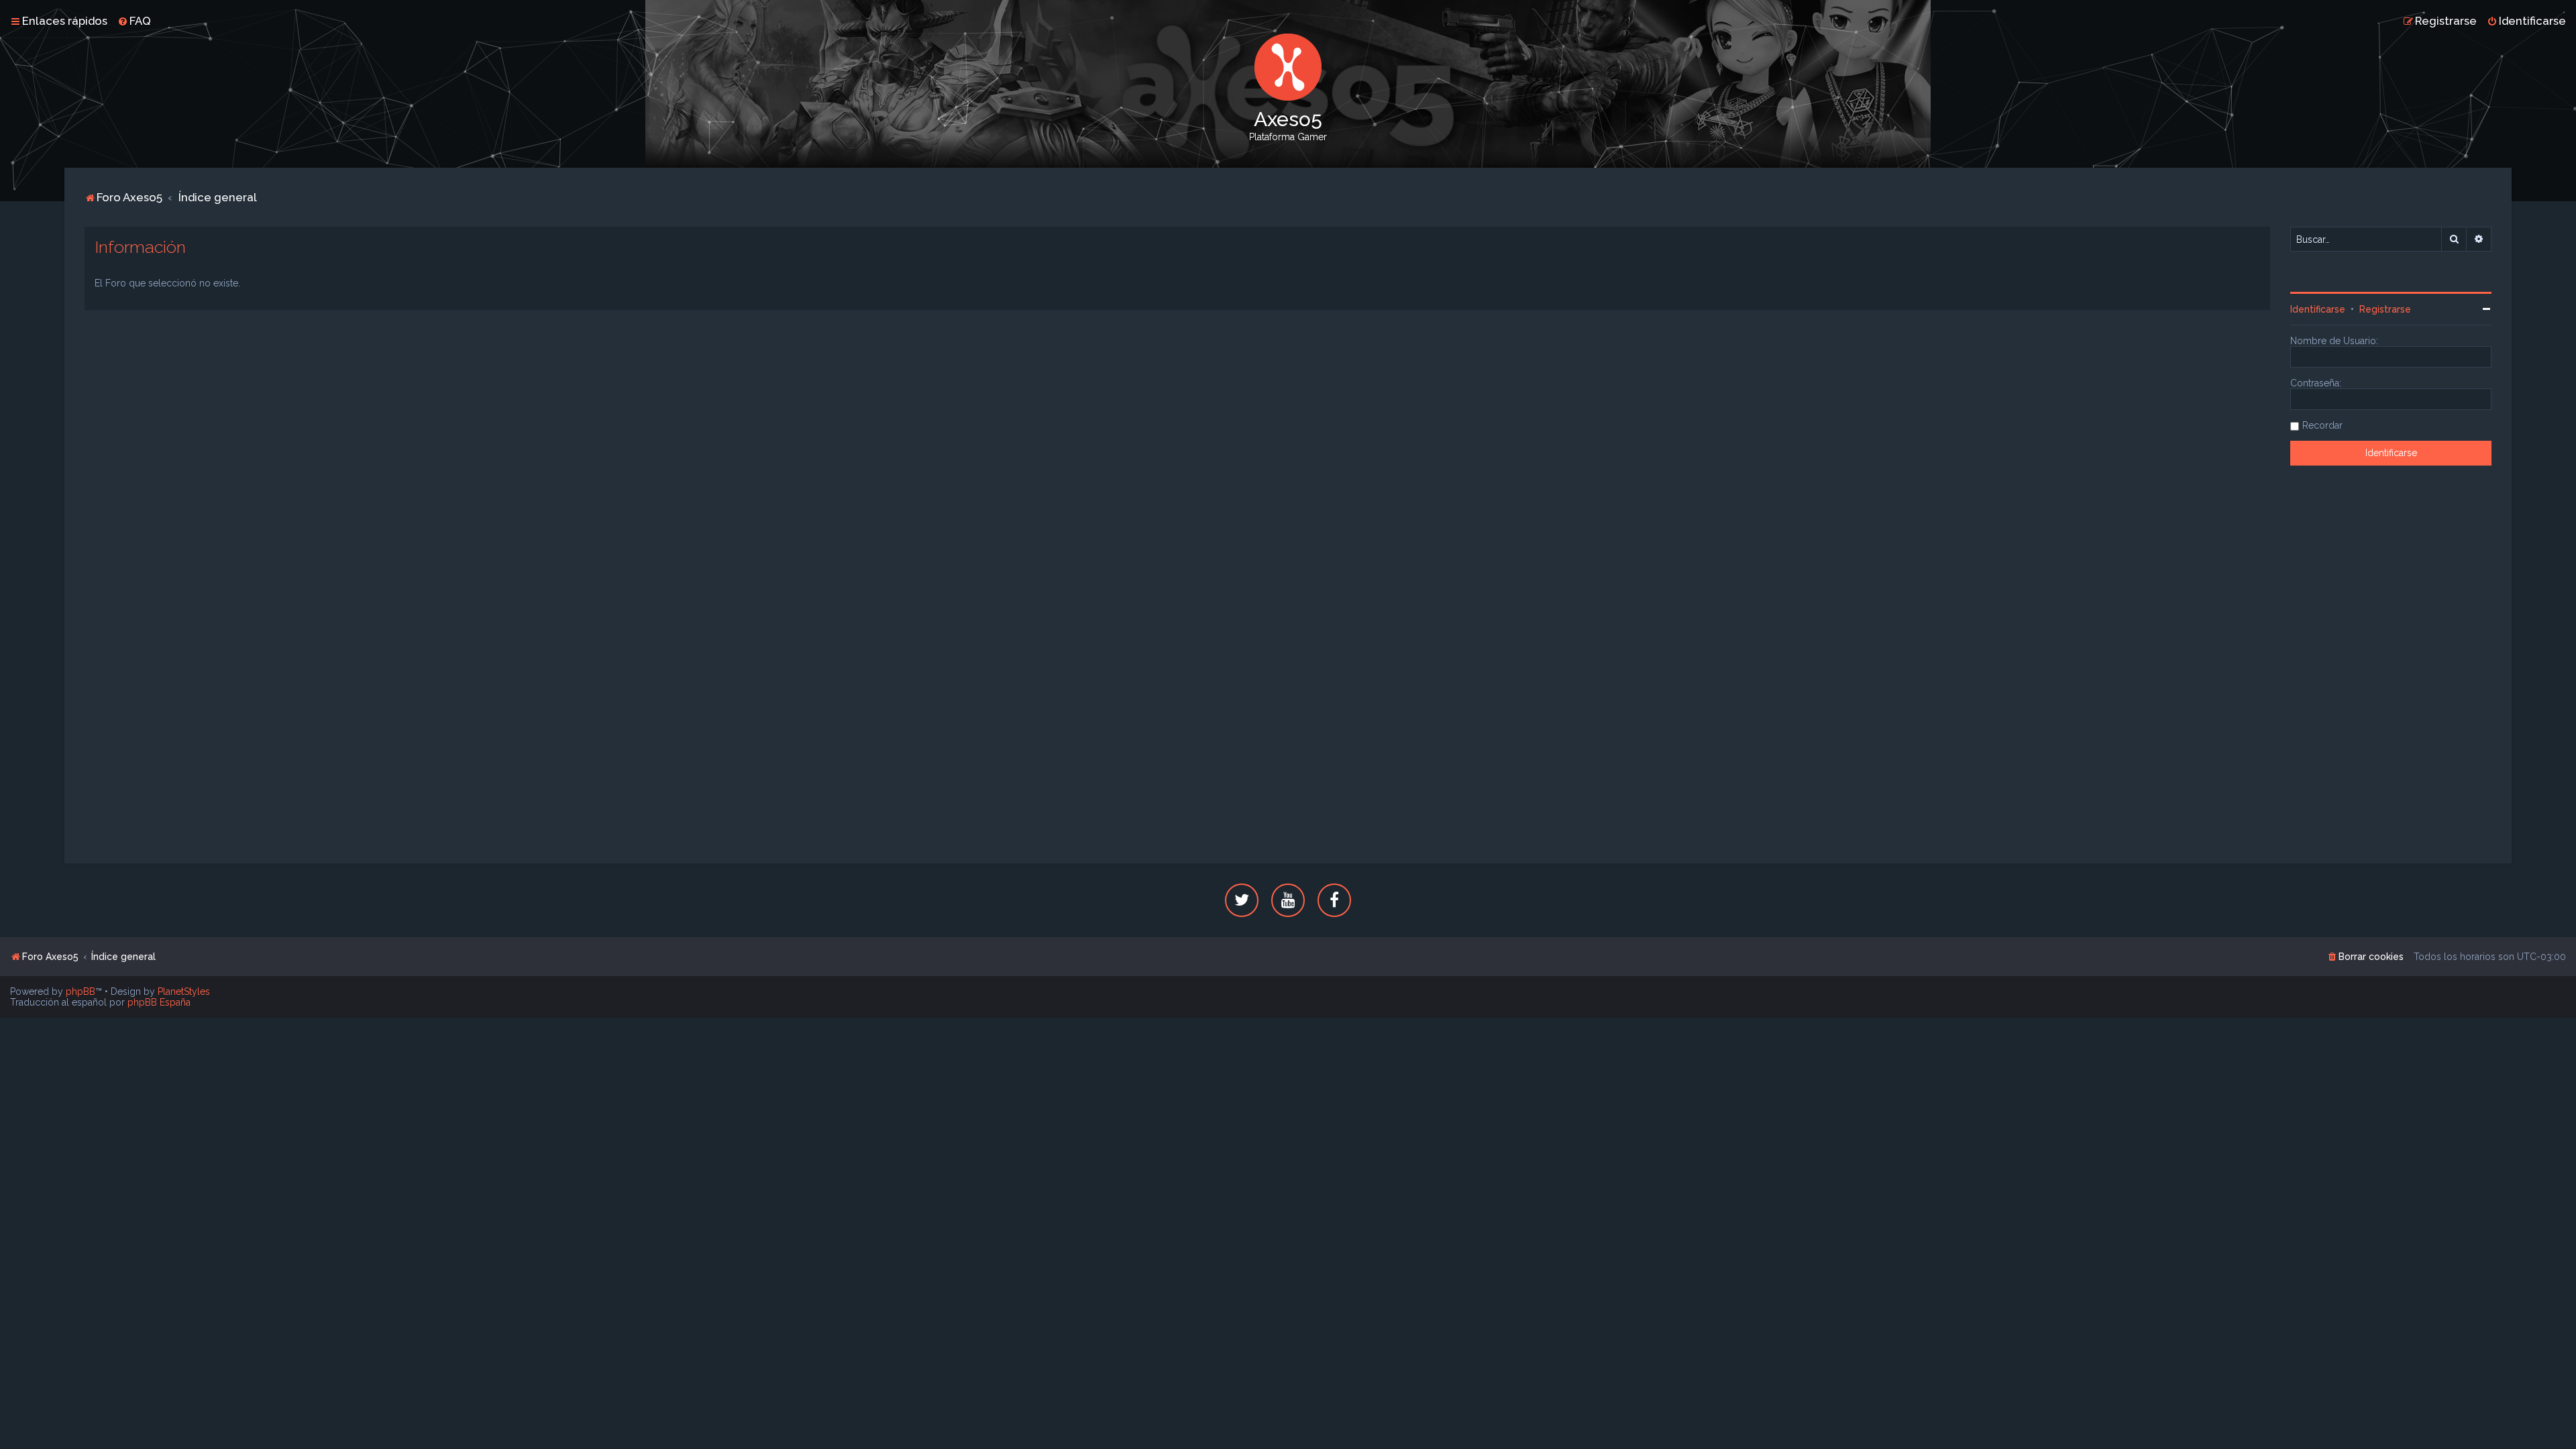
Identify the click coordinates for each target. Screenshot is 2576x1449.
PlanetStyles (184, 991)
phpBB (80, 991)
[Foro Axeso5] (1288, 67)
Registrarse (2385, 309)
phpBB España (159, 1002)
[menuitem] (134, 21)
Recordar (2322, 425)
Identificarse (2318, 309)
